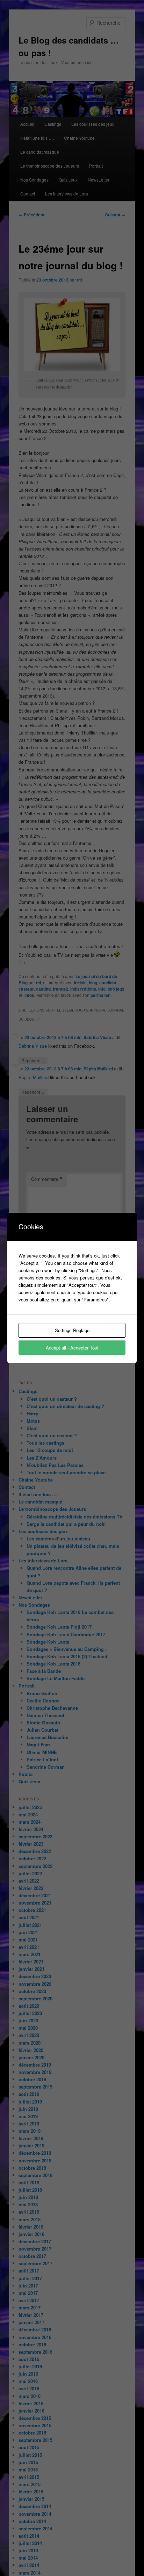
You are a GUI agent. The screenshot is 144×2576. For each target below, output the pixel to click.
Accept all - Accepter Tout (72, 1348)
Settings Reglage (72, 1330)
